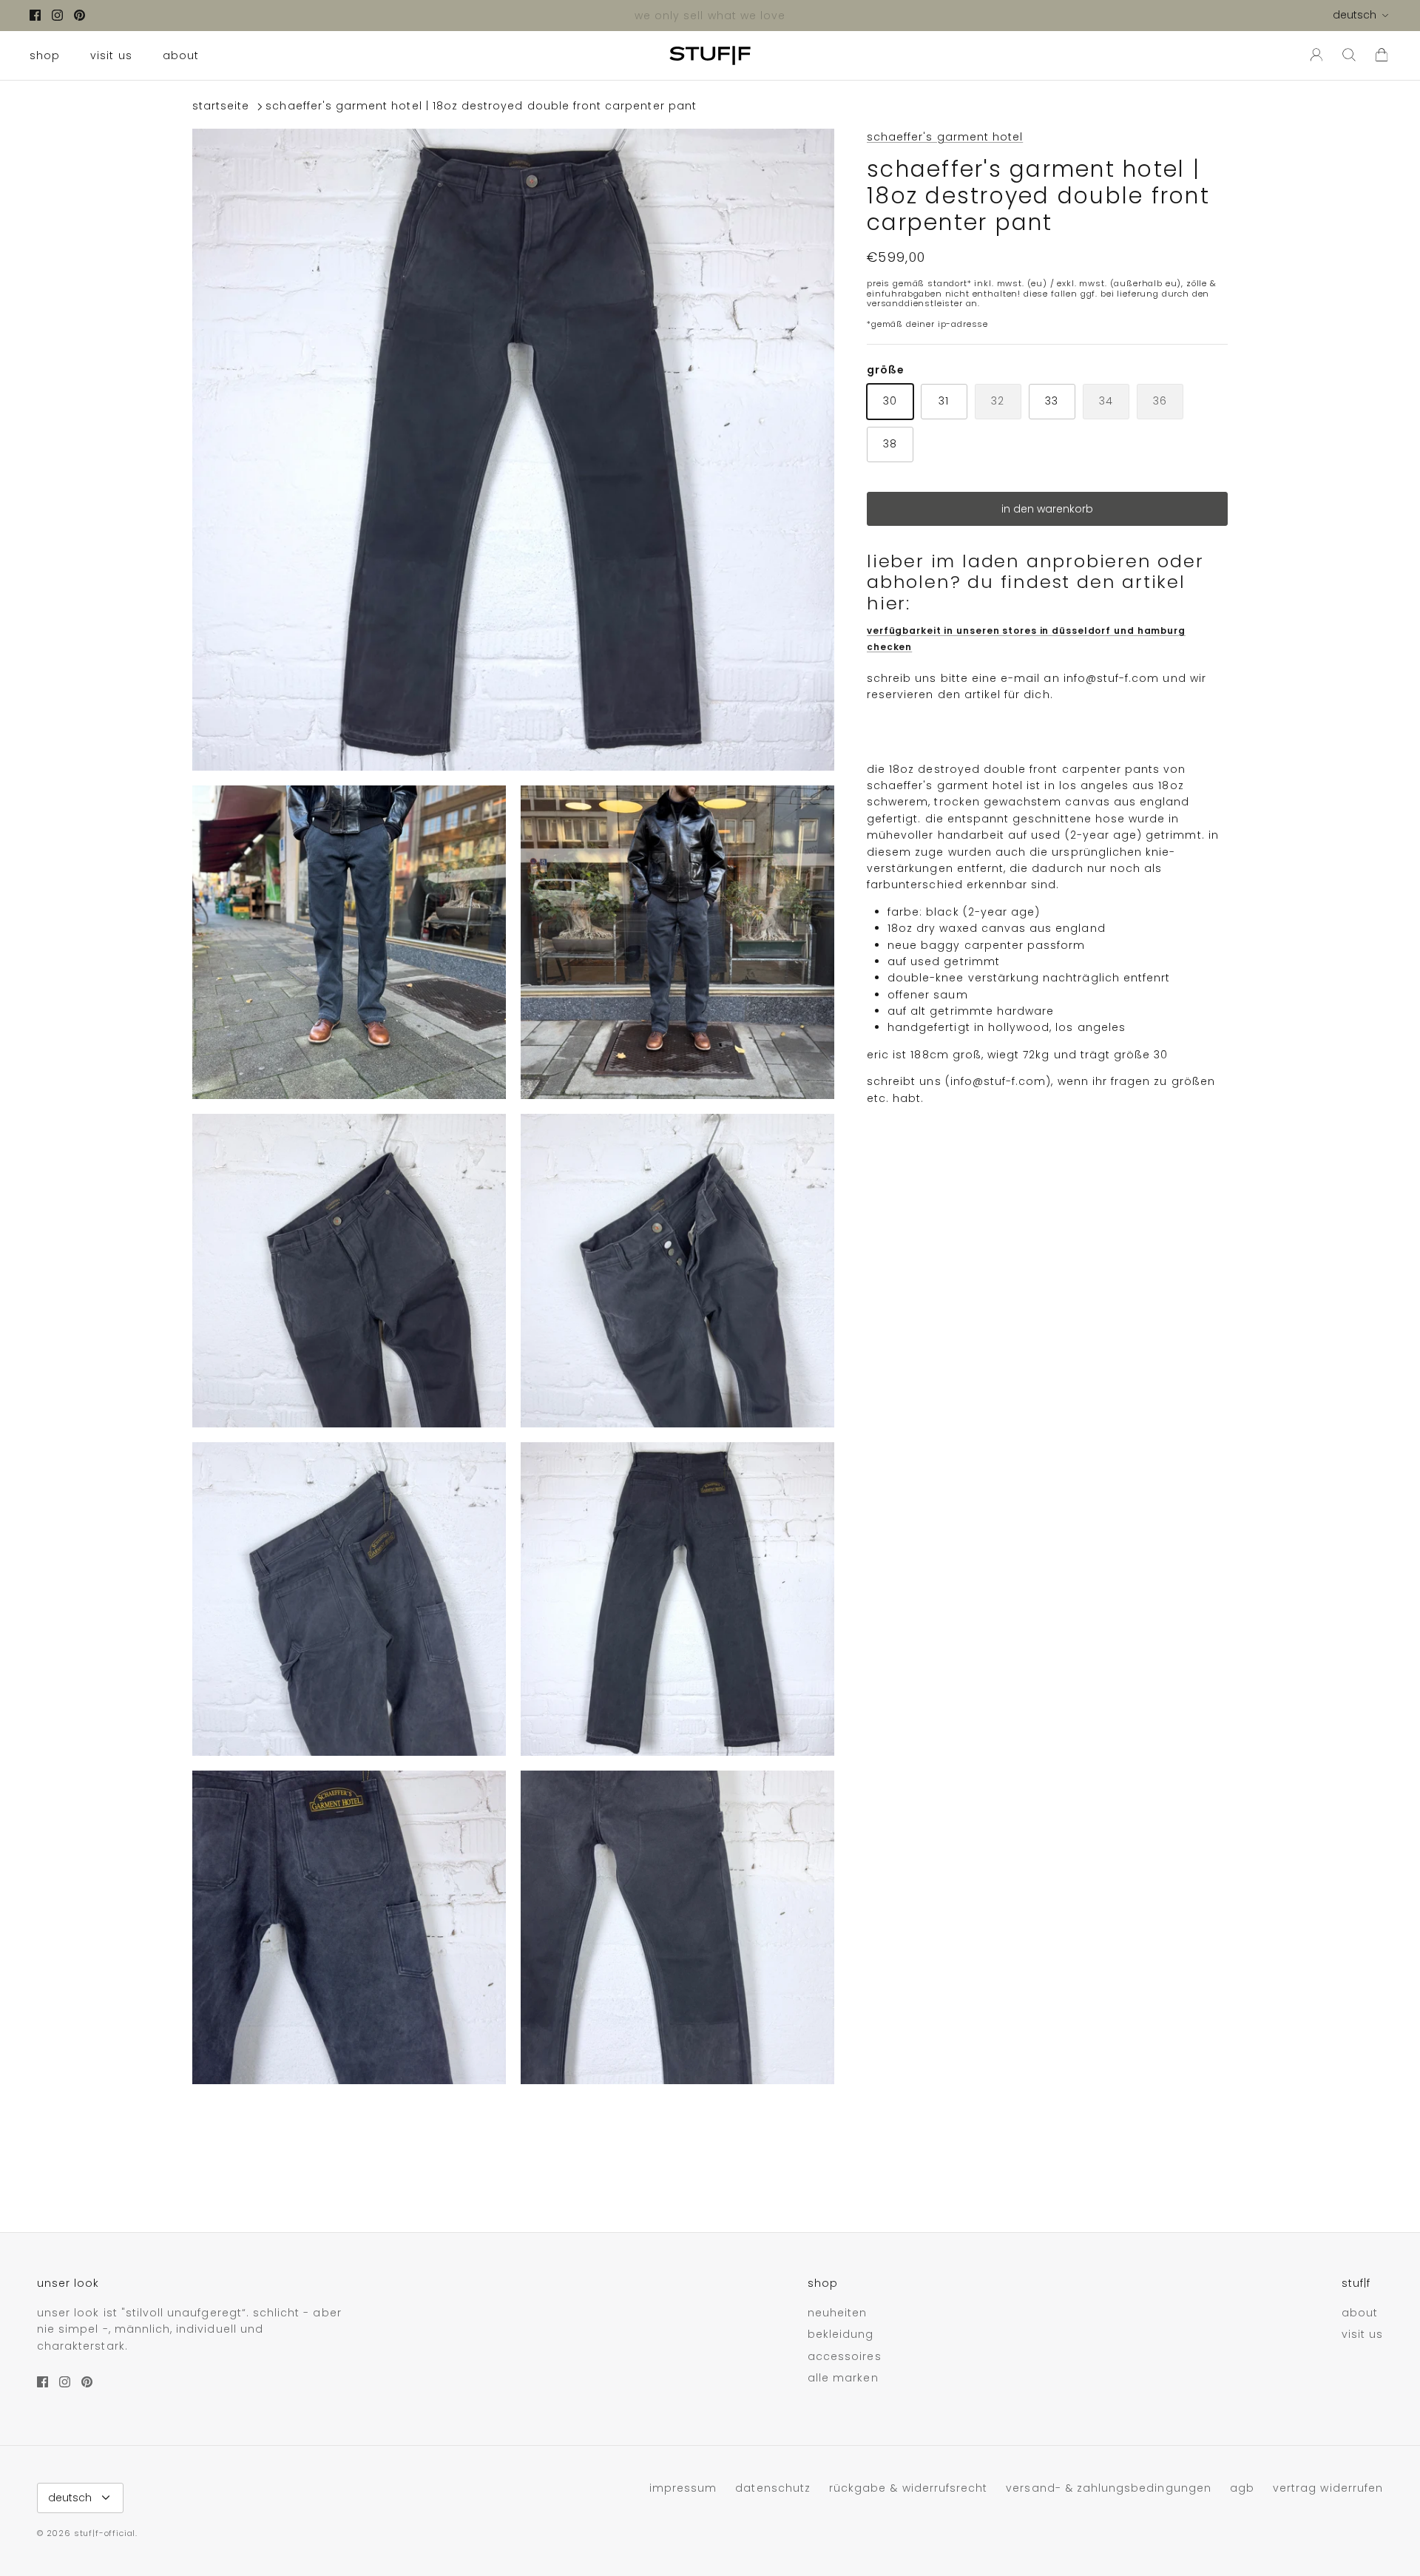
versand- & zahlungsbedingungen (1109, 2488)
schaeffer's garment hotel (945, 137)
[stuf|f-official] (710, 55)
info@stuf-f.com (1112, 678)
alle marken (843, 2378)
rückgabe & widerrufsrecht (908, 2488)
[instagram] (57, 15)
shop (45, 55)
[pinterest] (80, 15)
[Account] (1313, 55)
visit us (111, 55)
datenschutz (773, 2488)
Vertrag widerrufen (1328, 2488)
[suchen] (1349, 55)
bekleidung (841, 2334)
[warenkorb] (1382, 55)
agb (1242, 2488)
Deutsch (1355, 15)
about (181, 55)
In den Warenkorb (1047, 509)
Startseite (221, 107)
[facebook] (35, 15)
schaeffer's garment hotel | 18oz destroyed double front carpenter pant (481, 107)
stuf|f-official (105, 2533)
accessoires (845, 2356)
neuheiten (837, 2313)
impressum (683, 2488)
